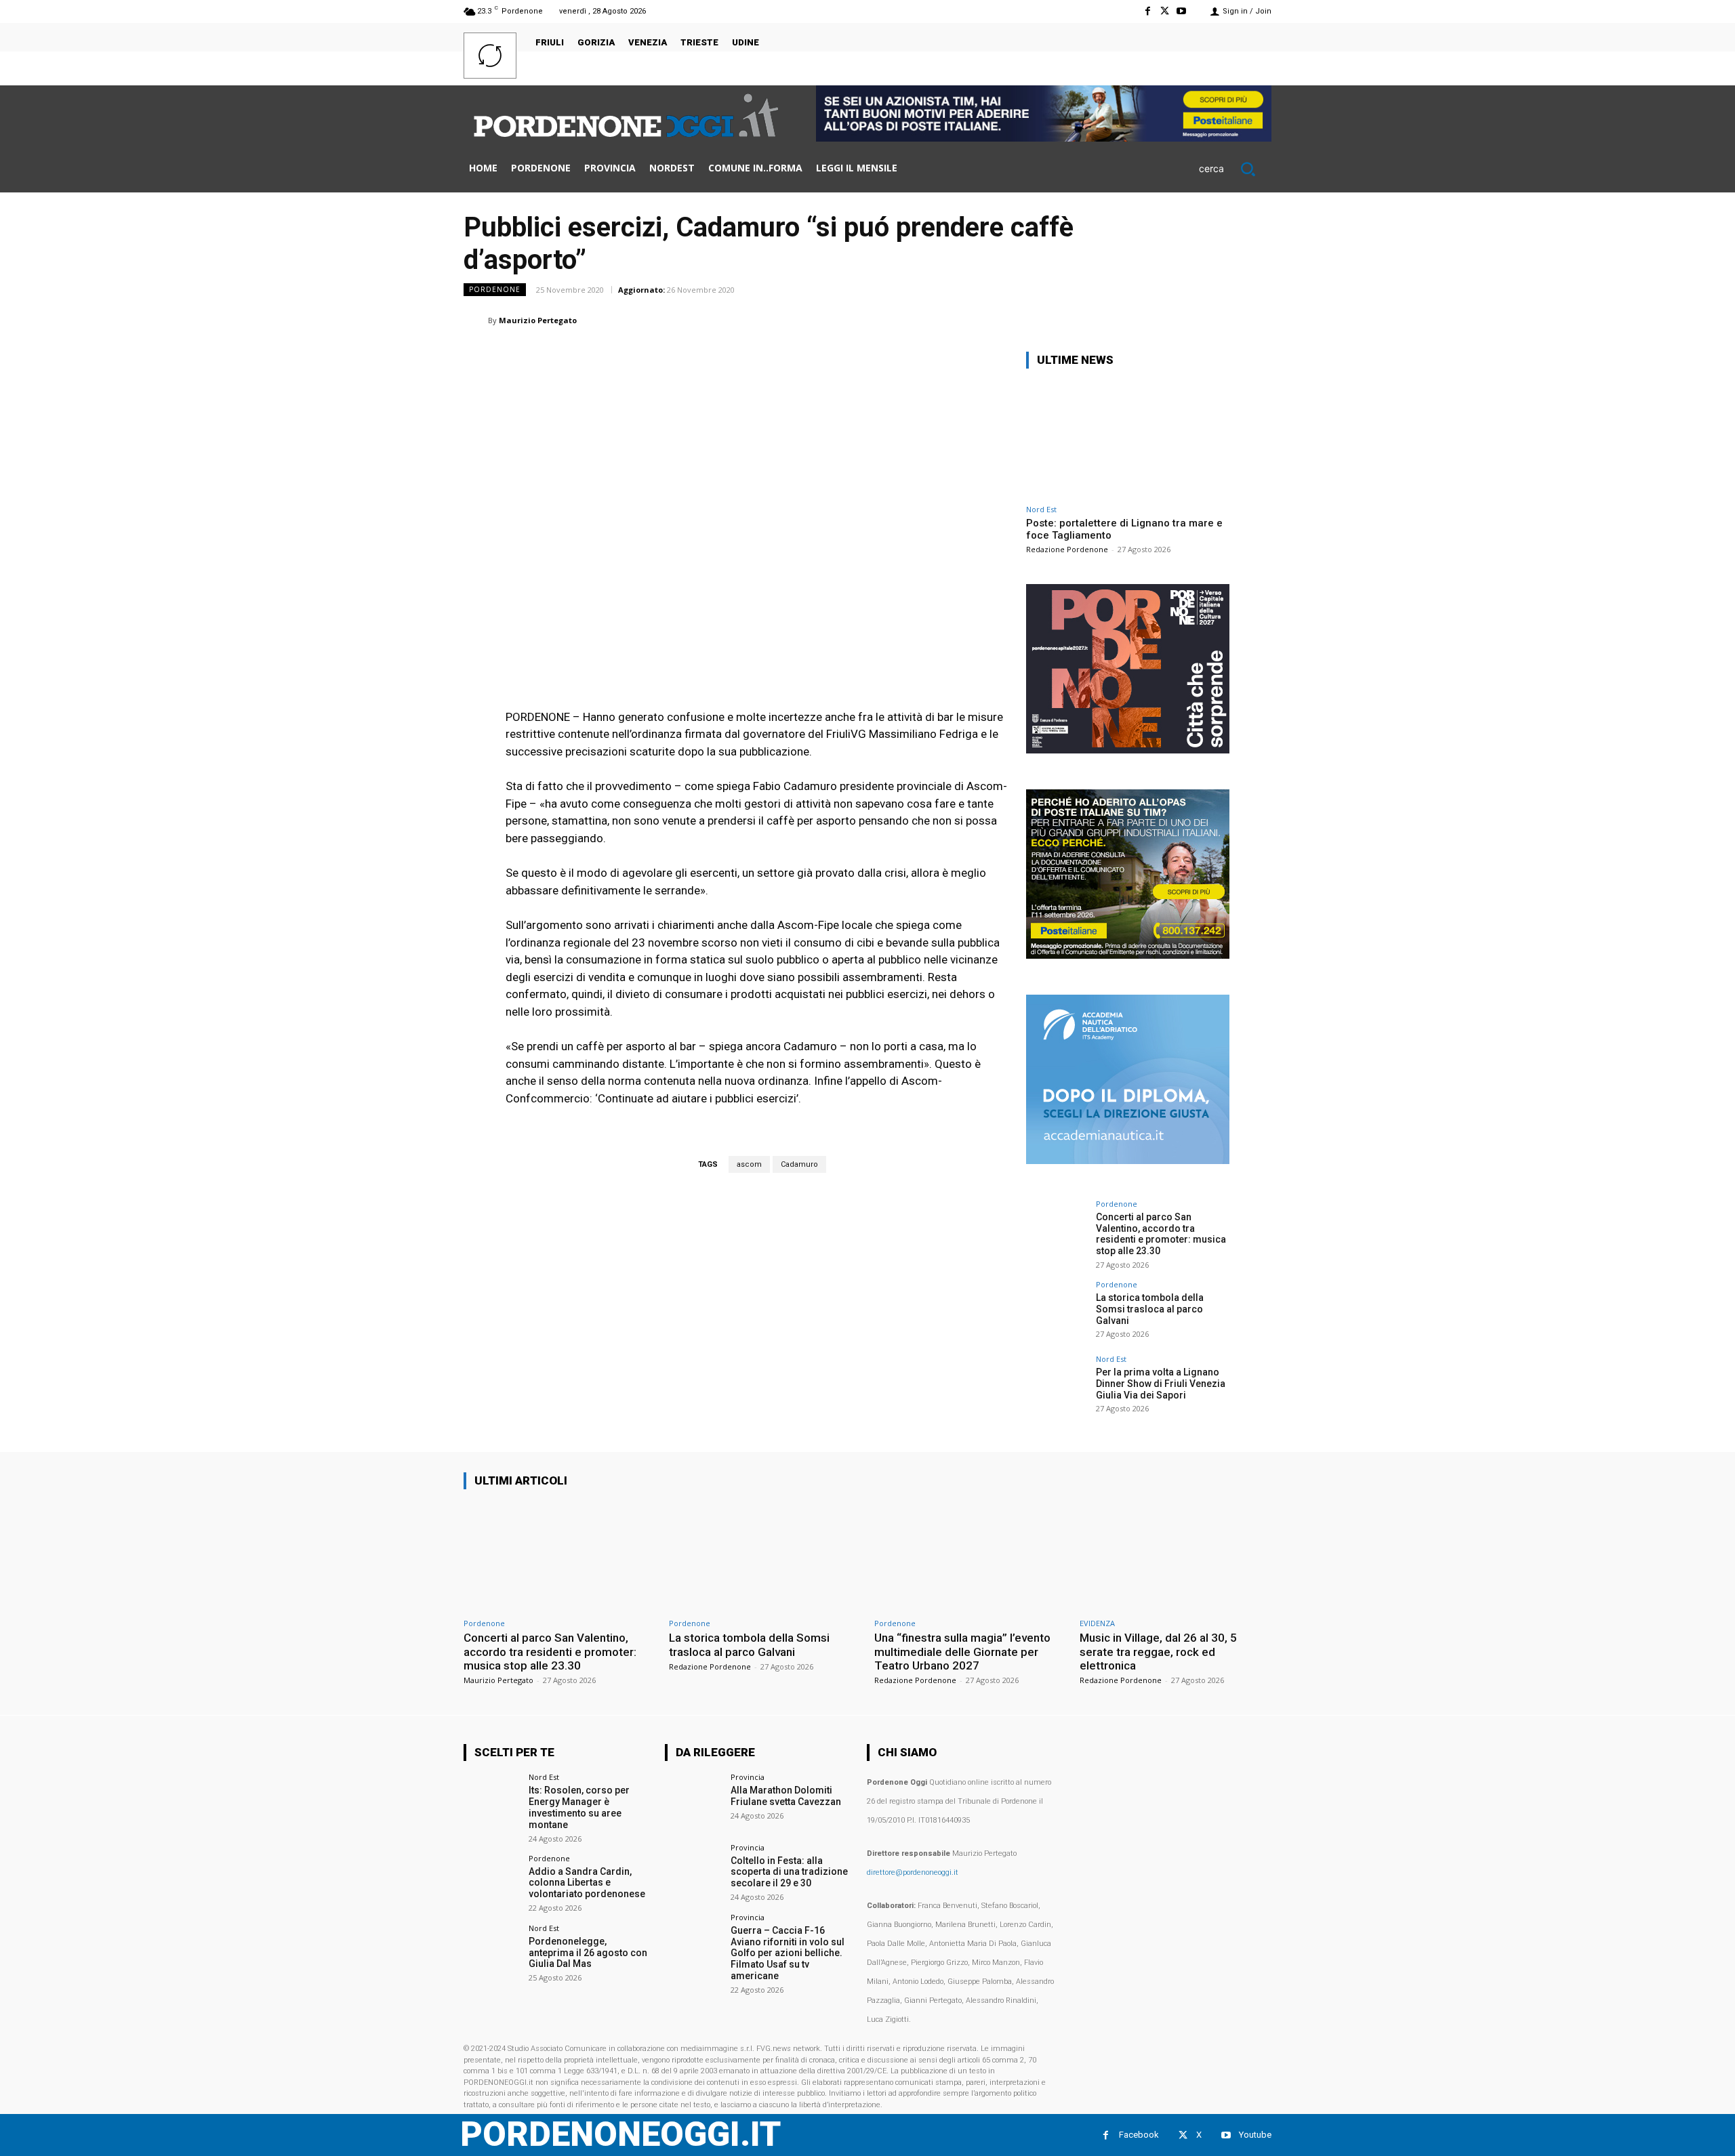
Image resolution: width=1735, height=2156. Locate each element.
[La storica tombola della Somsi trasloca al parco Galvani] (1057, 1311)
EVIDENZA (1097, 1623)
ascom (749, 1164)
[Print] (1194, 320)
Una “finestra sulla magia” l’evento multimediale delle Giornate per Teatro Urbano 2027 (962, 1652)
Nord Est (1041, 509)
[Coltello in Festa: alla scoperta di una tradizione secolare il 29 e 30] (693, 1872)
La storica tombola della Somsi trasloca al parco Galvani (1150, 1309)
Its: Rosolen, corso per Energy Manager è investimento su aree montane (579, 1807)
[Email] (1163, 320)
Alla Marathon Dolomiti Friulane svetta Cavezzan (786, 1796)
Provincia (748, 1777)
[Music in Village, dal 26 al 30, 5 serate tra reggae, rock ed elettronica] (1176, 1556)
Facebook (1139, 2135)
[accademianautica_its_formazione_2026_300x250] (1128, 1160)
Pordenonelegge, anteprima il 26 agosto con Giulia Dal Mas (588, 1953)
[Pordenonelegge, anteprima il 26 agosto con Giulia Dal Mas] (492, 1952)
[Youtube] (1182, 11)
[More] (1257, 320)
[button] (1235, 169)
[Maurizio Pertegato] (476, 320)
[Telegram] (1225, 320)
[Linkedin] (1132, 320)
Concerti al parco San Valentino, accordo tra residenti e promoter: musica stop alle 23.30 (1161, 1234)
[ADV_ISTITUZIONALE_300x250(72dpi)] (1128, 750)
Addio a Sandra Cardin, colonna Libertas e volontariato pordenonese (587, 1883)
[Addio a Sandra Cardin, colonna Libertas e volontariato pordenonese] (492, 1883)
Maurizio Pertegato (538, 320)
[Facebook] (1147, 11)
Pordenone (495, 289)
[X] (1165, 11)
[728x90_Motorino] (1044, 138)
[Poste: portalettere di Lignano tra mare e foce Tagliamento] (1128, 439)
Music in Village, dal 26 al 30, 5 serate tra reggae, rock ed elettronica (1158, 1652)
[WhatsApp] (1101, 320)
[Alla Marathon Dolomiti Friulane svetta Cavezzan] (693, 1801)
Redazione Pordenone (1067, 549)
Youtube (1255, 2135)
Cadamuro (799, 1164)
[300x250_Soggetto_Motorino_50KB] (1128, 955)
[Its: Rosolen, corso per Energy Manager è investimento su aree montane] (492, 1801)
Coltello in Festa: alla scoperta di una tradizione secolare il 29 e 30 (789, 1872)
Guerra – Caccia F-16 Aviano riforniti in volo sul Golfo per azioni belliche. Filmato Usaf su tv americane (788, 1953)
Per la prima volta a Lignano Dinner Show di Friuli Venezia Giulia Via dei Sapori (1161, 1384)
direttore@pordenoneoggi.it (913, 1872)
